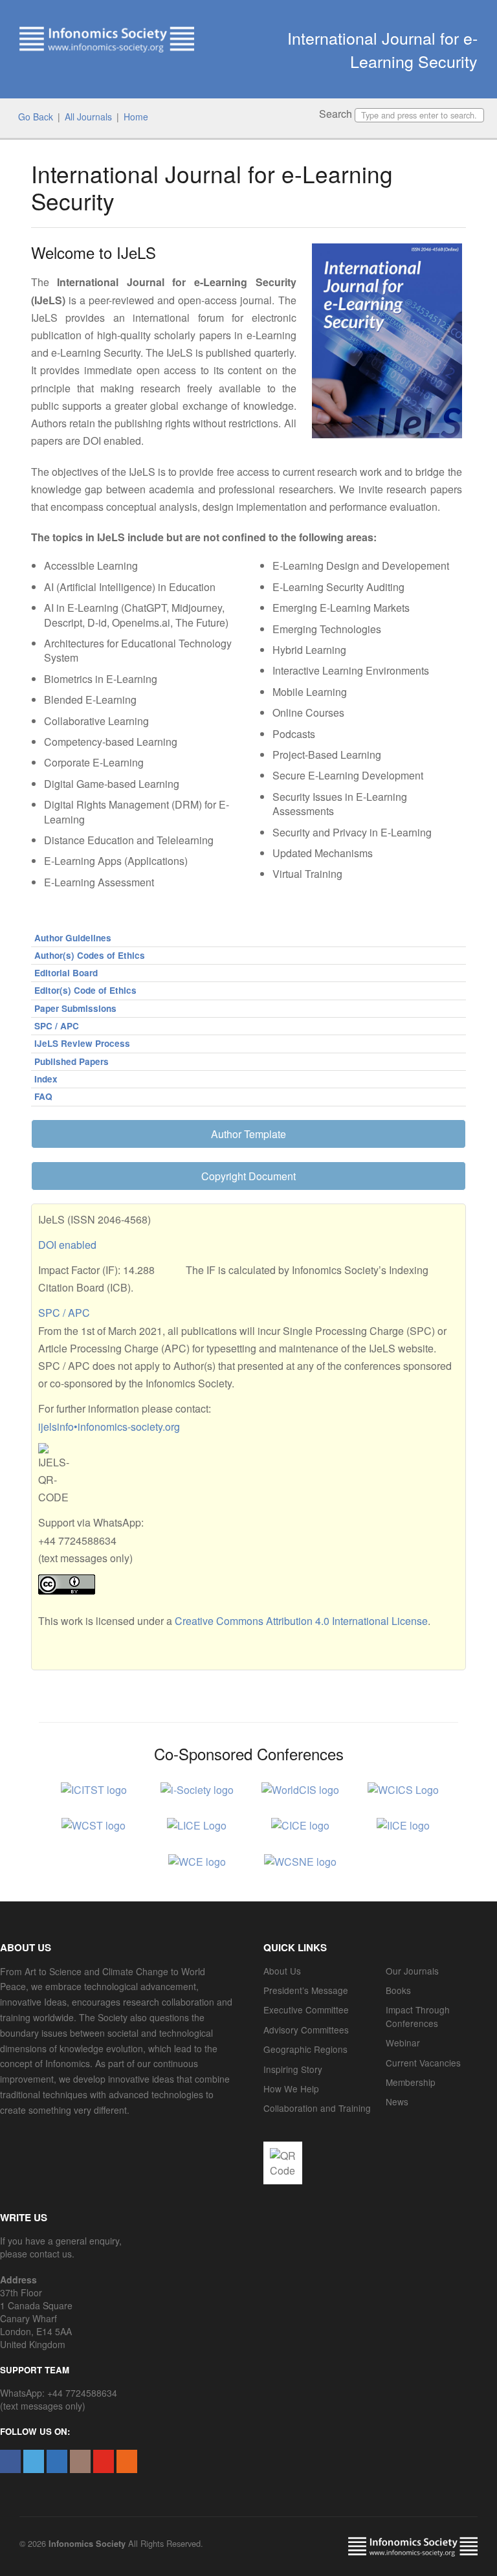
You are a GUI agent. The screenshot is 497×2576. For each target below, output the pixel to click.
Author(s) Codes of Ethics (90, 955)
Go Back (36, 117)
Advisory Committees (306, 2030)
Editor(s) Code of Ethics (85, 990)
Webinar (403, 2043)
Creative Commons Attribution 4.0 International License (301, 1621)
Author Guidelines (73, 938)
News (397, 2101)
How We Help (291, 2089)
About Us (282, 1971)
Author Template (248, 1134)
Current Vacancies (423, 2063)
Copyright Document (248, 1176)
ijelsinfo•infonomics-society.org (109, 1427)
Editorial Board (66, 973)
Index (46, 1079)
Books (398, 1990)
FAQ (43, 1096)
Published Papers (72, 1061)
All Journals (88, 117)
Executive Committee (306, 2010)
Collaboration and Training (317, 2108)
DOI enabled (67, 1245)
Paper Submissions (75, 1008)
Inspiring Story (293, 2069)
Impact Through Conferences (418, 2016)
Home (136, 117)
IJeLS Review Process (82, 1043)
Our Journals (412, 1971)
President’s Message (306, 1990)
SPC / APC (57, 1026)
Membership (411, 2082)
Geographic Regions (305, 2049)
